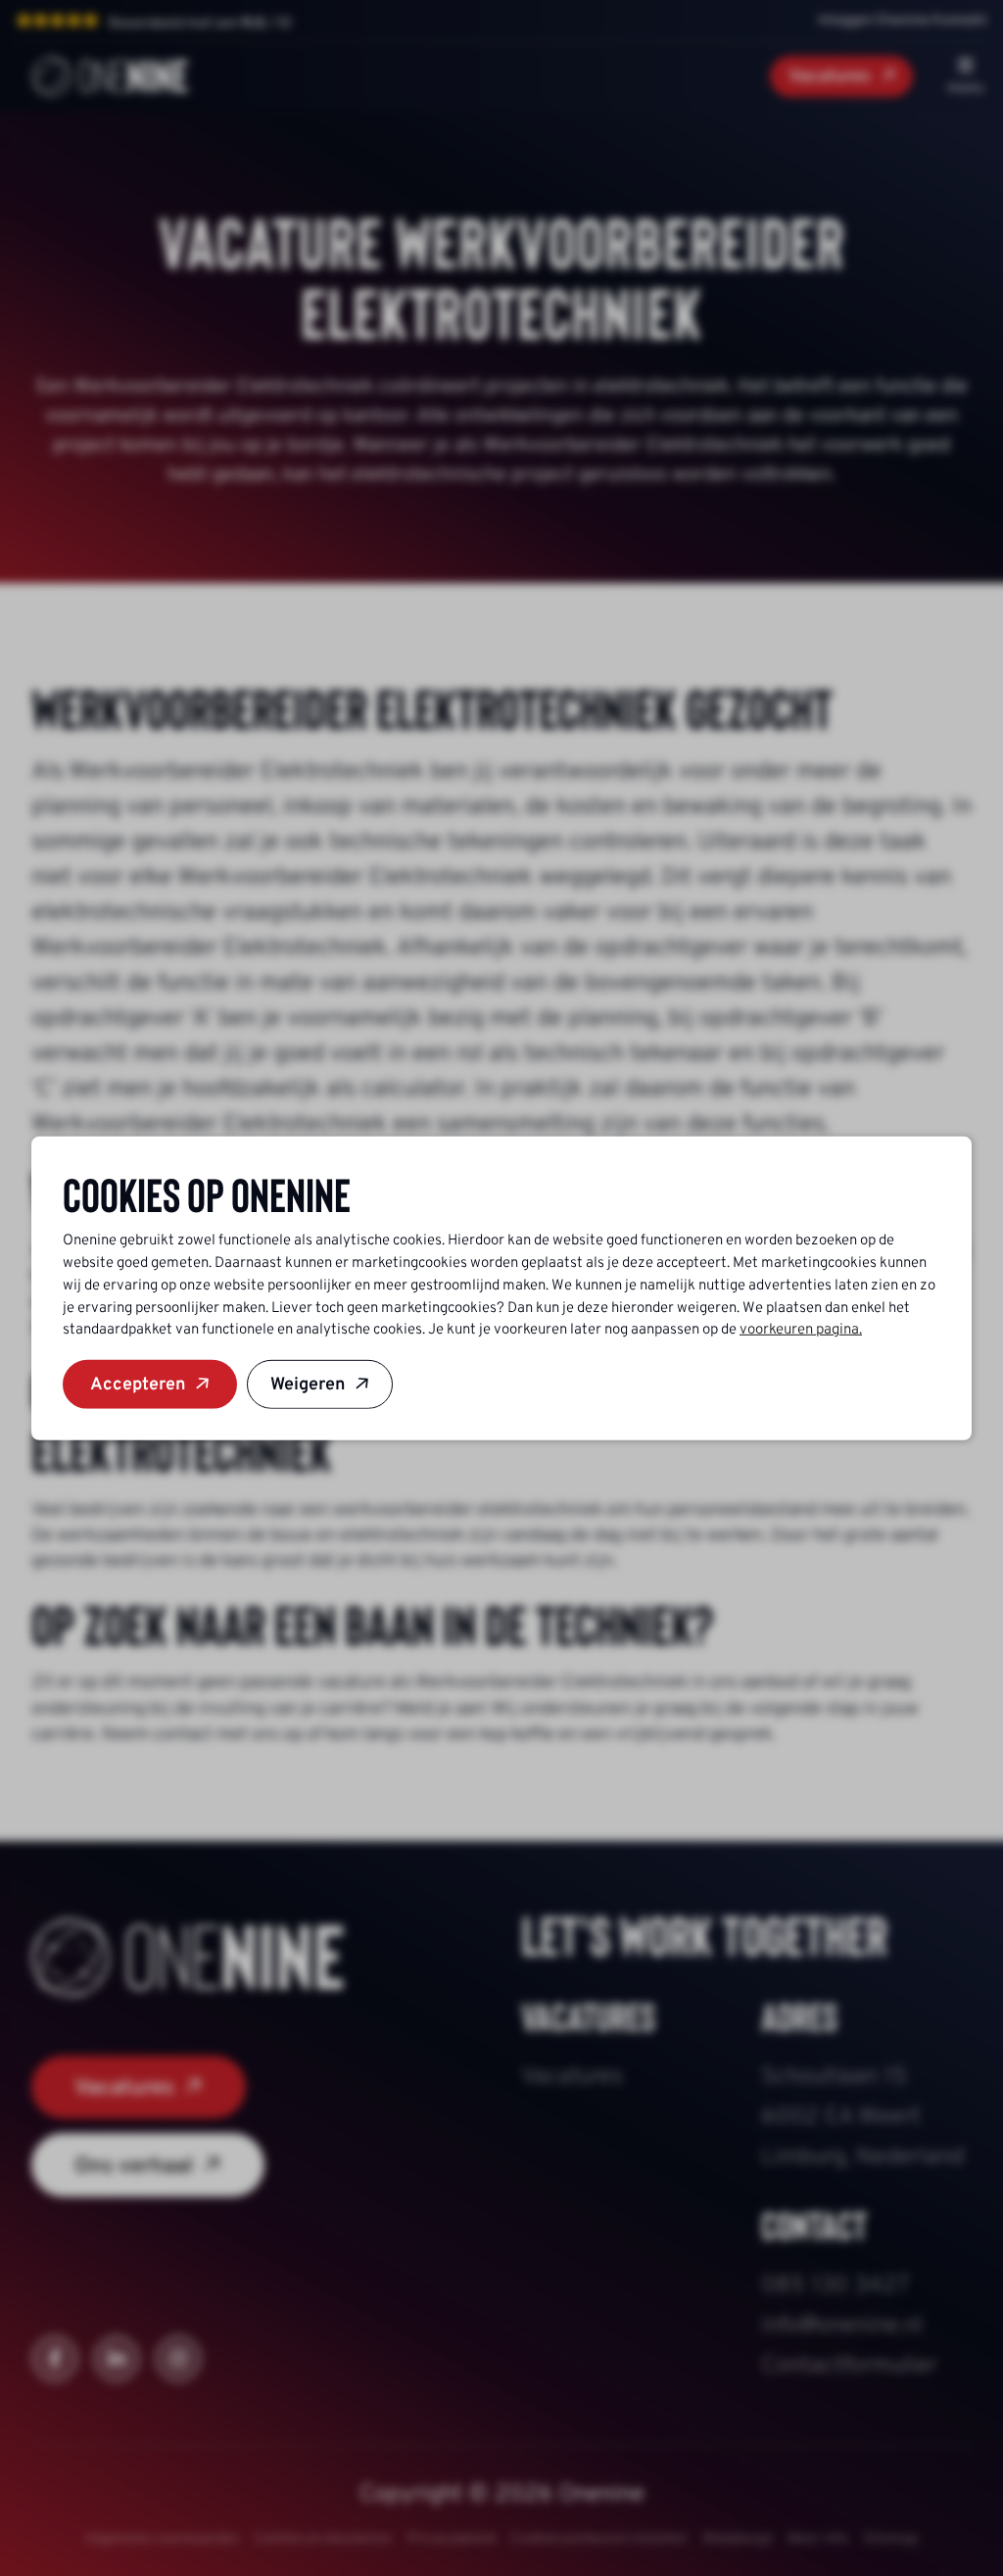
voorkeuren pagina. (801, 1329)
